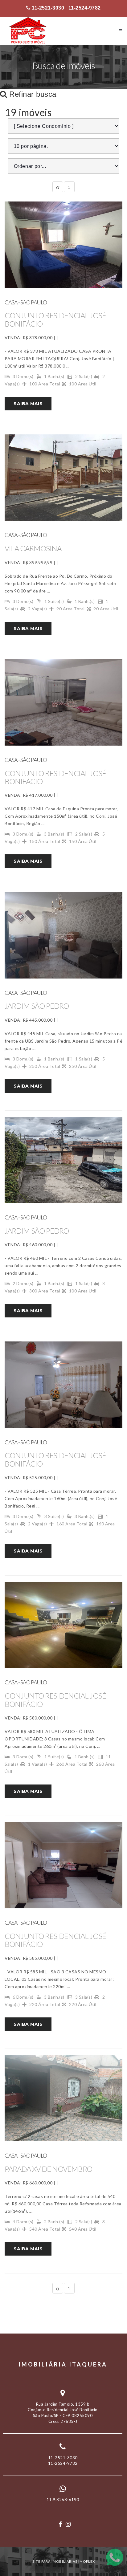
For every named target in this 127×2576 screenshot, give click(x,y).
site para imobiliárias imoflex (64, 2561)
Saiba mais (28, 404)
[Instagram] (68, 2524)
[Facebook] (60, 2524)
